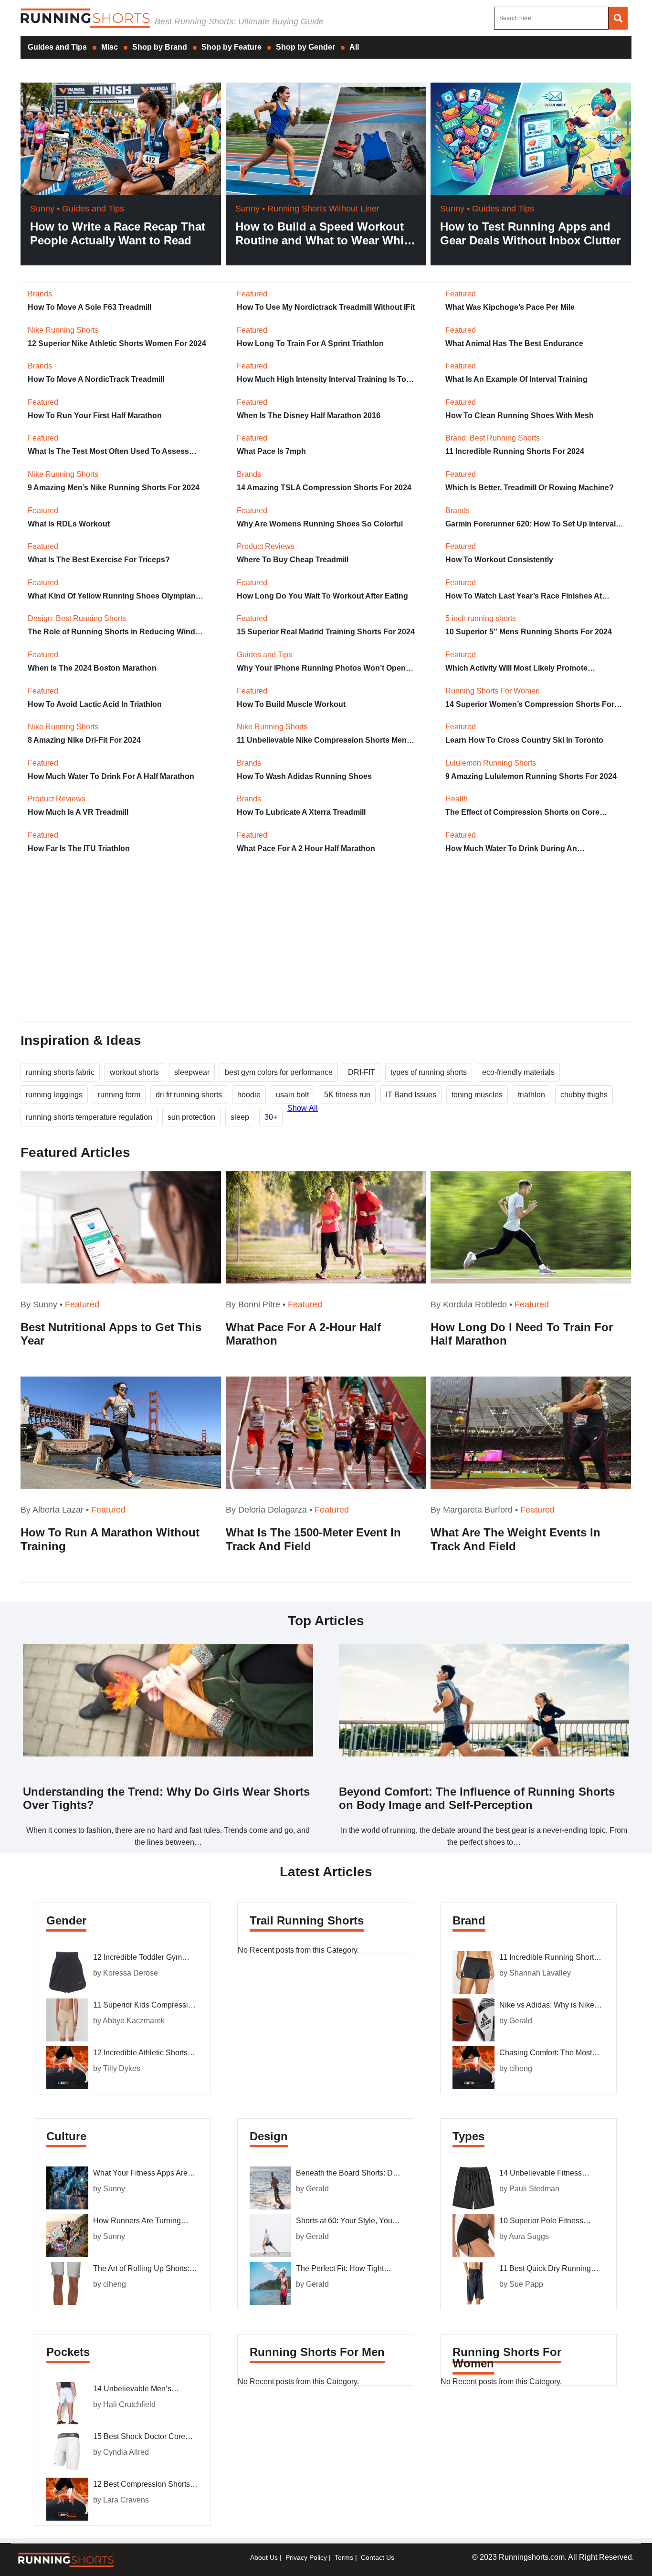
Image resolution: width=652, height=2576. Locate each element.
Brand (469, 1920)
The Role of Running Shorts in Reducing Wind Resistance (111, 632)
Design (269, 2136)
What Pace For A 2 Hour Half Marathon (306, 848)
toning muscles (477, 1095)
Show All (303, 1108)
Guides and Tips (57, 47)
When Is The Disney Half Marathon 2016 (309, 415)
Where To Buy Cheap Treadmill (293, 560)
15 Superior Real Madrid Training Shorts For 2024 (326, 632)
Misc (110, 47)
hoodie (249, 1095)
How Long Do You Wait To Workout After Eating (322, 596)
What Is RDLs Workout (69, 524)
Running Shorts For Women (507, 2358)
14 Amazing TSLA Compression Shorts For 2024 (324, 488)
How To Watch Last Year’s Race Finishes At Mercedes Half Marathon (524, 596)
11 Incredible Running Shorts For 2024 (515, 451)
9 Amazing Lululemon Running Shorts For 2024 (531, 776)
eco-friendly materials (518, 1072)
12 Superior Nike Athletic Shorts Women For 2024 (117, 343)
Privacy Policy (306, 2557)
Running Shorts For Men (317, 2352)
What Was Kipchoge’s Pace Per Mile (510, 307)
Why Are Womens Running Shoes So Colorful (320, 524)
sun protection (191, 1117)
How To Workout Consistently (499, 560)
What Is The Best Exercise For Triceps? (99, 560)
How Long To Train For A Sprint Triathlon (310, 343)
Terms (344, 2557)
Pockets (68, 2352)
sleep (240, 1117)
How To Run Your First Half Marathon (95, 415)
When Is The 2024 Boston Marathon (92, 668)
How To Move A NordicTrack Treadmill (96, 379)
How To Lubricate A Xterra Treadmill (301, 812)
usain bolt (292, 1095)
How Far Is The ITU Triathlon (79, 848)
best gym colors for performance (279, 1072)
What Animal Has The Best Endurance (514, 343)
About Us (264, 2557)
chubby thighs (584, 1095)
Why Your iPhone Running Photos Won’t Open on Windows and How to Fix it (321, 668)
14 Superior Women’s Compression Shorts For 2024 (530, 704)
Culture (66, 2136)
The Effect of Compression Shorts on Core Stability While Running (522, 812)
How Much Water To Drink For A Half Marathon (111, 776)
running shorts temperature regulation (89, 1117)
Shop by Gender (305, 47)
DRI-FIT (362, 1072)
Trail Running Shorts (307, 1920)
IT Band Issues (411, 1095)
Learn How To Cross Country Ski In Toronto (524, 740)
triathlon (531, 1095)
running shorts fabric (60, 1072)
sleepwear (192, 1072)
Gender (66, 1920)
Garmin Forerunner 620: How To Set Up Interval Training (531, 524)
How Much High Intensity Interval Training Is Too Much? (324, 379)
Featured (82, 1304)
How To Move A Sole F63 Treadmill (89, 307)
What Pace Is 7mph (271, 451)
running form (119, 1095)
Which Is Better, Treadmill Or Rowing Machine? (530, 488)
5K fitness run (347, 1095)
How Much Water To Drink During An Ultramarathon (511, 849)
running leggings (54, 1095)
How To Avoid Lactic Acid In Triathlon (95, 704)
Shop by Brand (160, 47)
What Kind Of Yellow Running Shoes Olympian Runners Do (112, 596)
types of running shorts (429, 1072)
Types (468, 2136)
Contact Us (378, 2557)
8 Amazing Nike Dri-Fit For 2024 (84, 740)
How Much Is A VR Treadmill (78, 812)
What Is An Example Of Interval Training (516, 379)
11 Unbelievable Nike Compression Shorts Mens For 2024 (324, 740)
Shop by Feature (231, 47)
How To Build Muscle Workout (291, 704)
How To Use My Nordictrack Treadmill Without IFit (326, 307)
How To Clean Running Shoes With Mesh (520, 415)
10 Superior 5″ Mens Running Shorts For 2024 (529, 632)
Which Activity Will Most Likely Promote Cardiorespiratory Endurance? (516, 668)
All (354, 47)
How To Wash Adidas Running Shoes (304, 776)
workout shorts (134, 1072)
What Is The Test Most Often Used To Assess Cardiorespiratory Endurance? (108, 452)
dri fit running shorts (189, 1095)
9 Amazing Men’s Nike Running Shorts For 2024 (114, 488)
